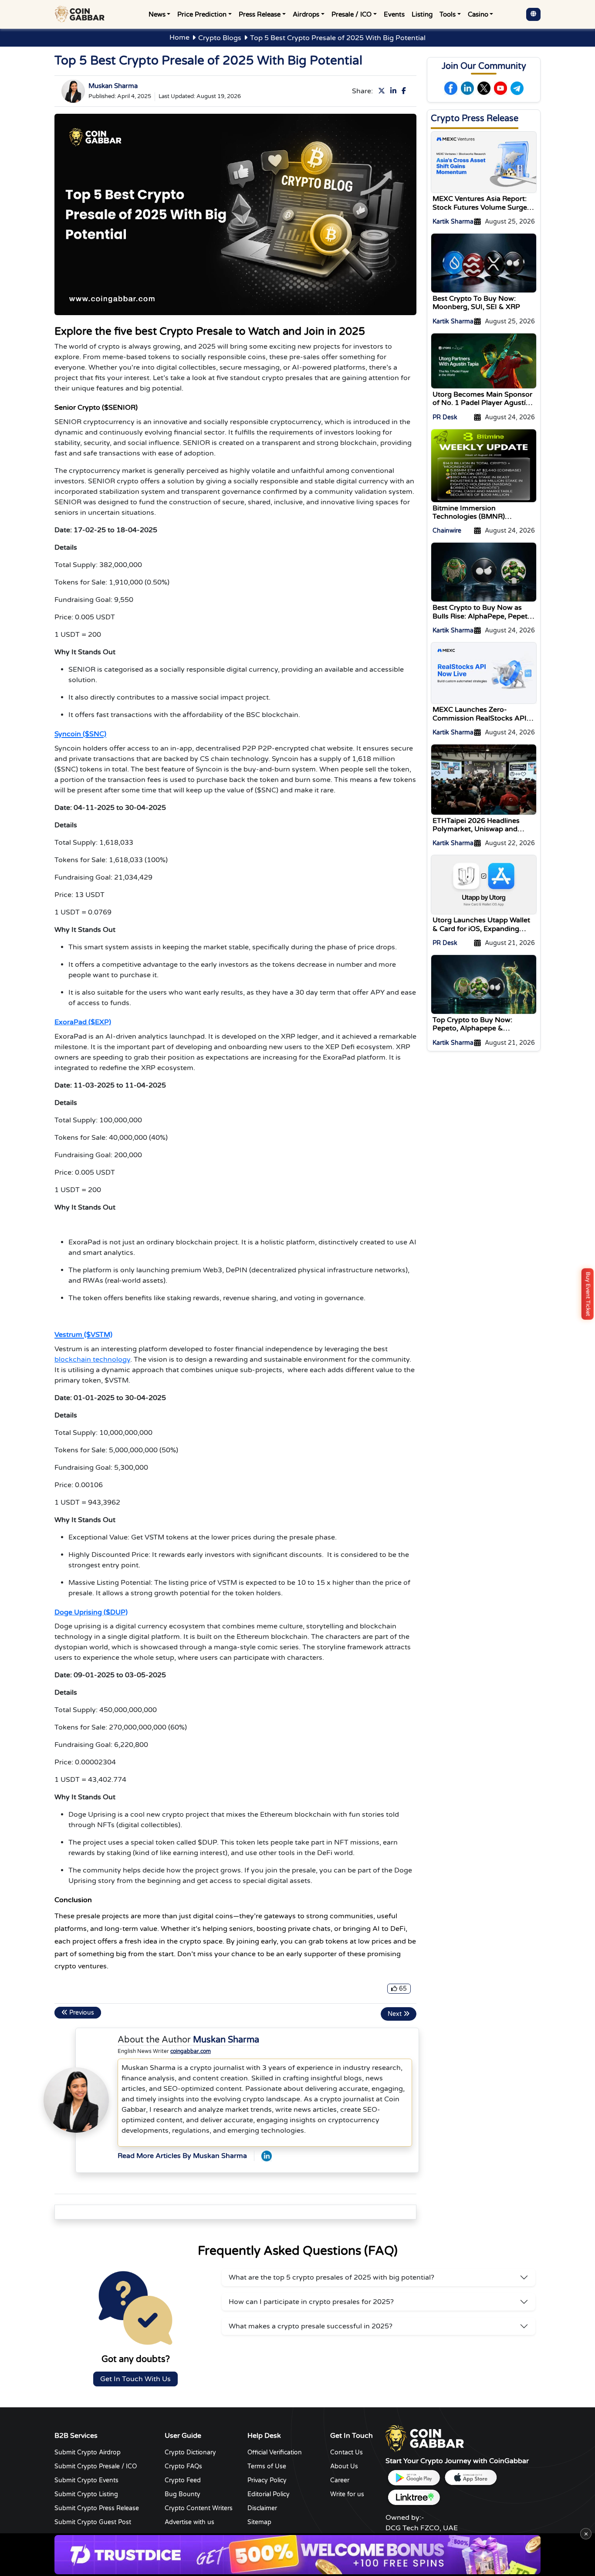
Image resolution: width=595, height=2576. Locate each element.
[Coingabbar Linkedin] (395, 91)
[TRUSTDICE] (297, 2555)
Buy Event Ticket (588, 1294)
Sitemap (259, 2522)
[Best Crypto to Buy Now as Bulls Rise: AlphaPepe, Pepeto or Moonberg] (484, 572)
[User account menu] (533, 14)
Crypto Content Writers (199, 2508)
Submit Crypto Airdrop (88, 2452)
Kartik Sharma (453, 222)
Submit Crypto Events (86, 2480)
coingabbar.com (191, 2051)
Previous (81, 2013)
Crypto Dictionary (190, 2452)
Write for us (347, 2494)
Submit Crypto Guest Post (93, 2522)
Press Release (260, 14)
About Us (344, 2466)
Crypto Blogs (220, 38)
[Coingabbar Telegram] (517, 88)
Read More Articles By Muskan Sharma (182, 2156)
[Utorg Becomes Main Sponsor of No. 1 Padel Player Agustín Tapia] (484, 360)
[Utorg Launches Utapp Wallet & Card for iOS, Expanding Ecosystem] (484, 884)
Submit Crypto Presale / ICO (96, 2466)
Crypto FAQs (183, 2466)
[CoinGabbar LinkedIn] (267, 2156)
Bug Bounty (183, 2494)
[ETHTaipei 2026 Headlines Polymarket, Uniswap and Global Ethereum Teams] (484, 779)
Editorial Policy (269, 2494)
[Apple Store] (470, 2478)
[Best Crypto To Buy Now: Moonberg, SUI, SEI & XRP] (484, 263)
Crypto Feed (183, 2480)
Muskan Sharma (113, 86)
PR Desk (445, 417)
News (157, 14)
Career (340, 2480)
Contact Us (347, 2452)
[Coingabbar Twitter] (383, 91)
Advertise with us (189, 2522)
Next (396, 2014)
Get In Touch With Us (135, 2379)
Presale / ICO (352, 14)
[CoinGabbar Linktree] (414, 2497)
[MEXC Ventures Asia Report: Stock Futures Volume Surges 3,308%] (484, 162)
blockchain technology (92, 1359)
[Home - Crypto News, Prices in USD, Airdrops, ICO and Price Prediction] (81, 14)
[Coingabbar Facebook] (406, 91)
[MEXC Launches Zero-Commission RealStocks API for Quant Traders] (484, 673)
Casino (478, 14)
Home (179, 37)
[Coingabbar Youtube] (500, 88)
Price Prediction (202, 14)
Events (394, 14)
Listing (422, 14)
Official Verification (275, 2452)
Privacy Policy (267, 2480)
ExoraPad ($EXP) (83, 1022)
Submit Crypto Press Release (97, 2508)
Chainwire (447, 531)
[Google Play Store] (414, 2478)
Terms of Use (267, 2466)
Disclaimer (262, 2508)
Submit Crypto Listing (86, 2494)
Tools (448, 14)
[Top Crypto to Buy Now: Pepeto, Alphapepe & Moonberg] (484, 984)
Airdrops (306, 14)
